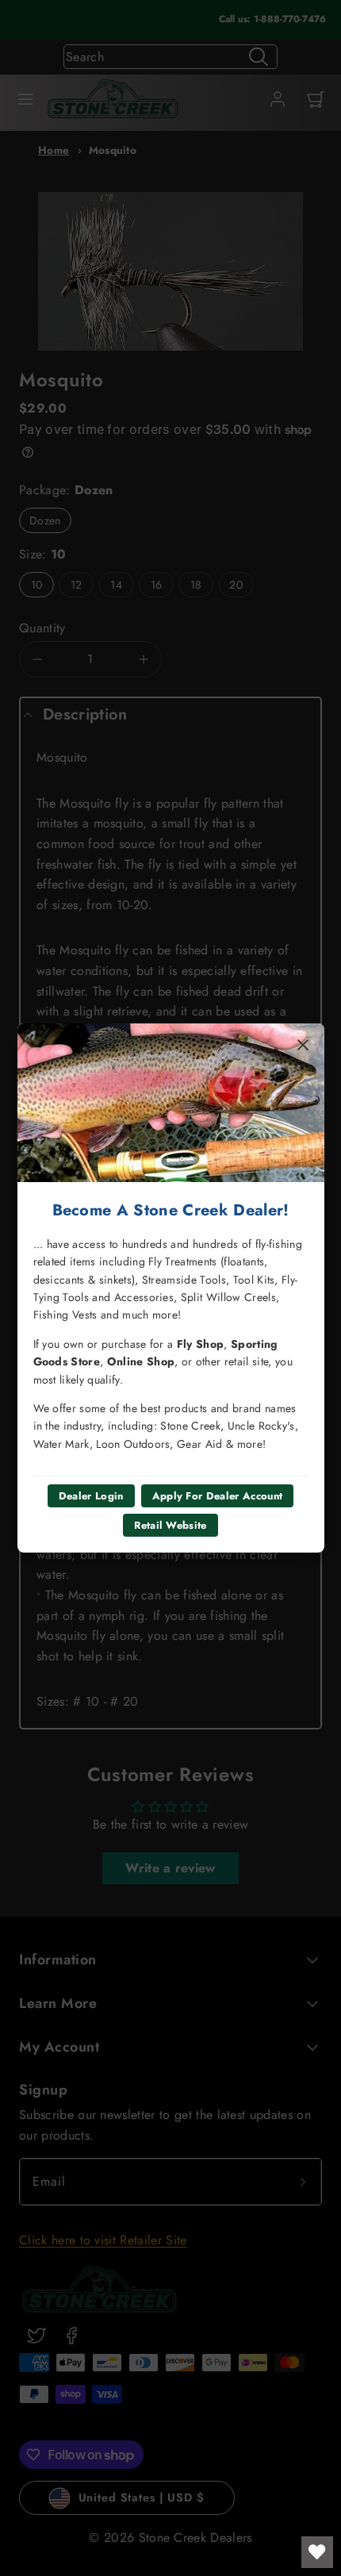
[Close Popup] (303, 1045)
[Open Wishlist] (317, 2552)
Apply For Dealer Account (218, 1496)
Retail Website (170, 1525)
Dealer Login (91, 1496)
